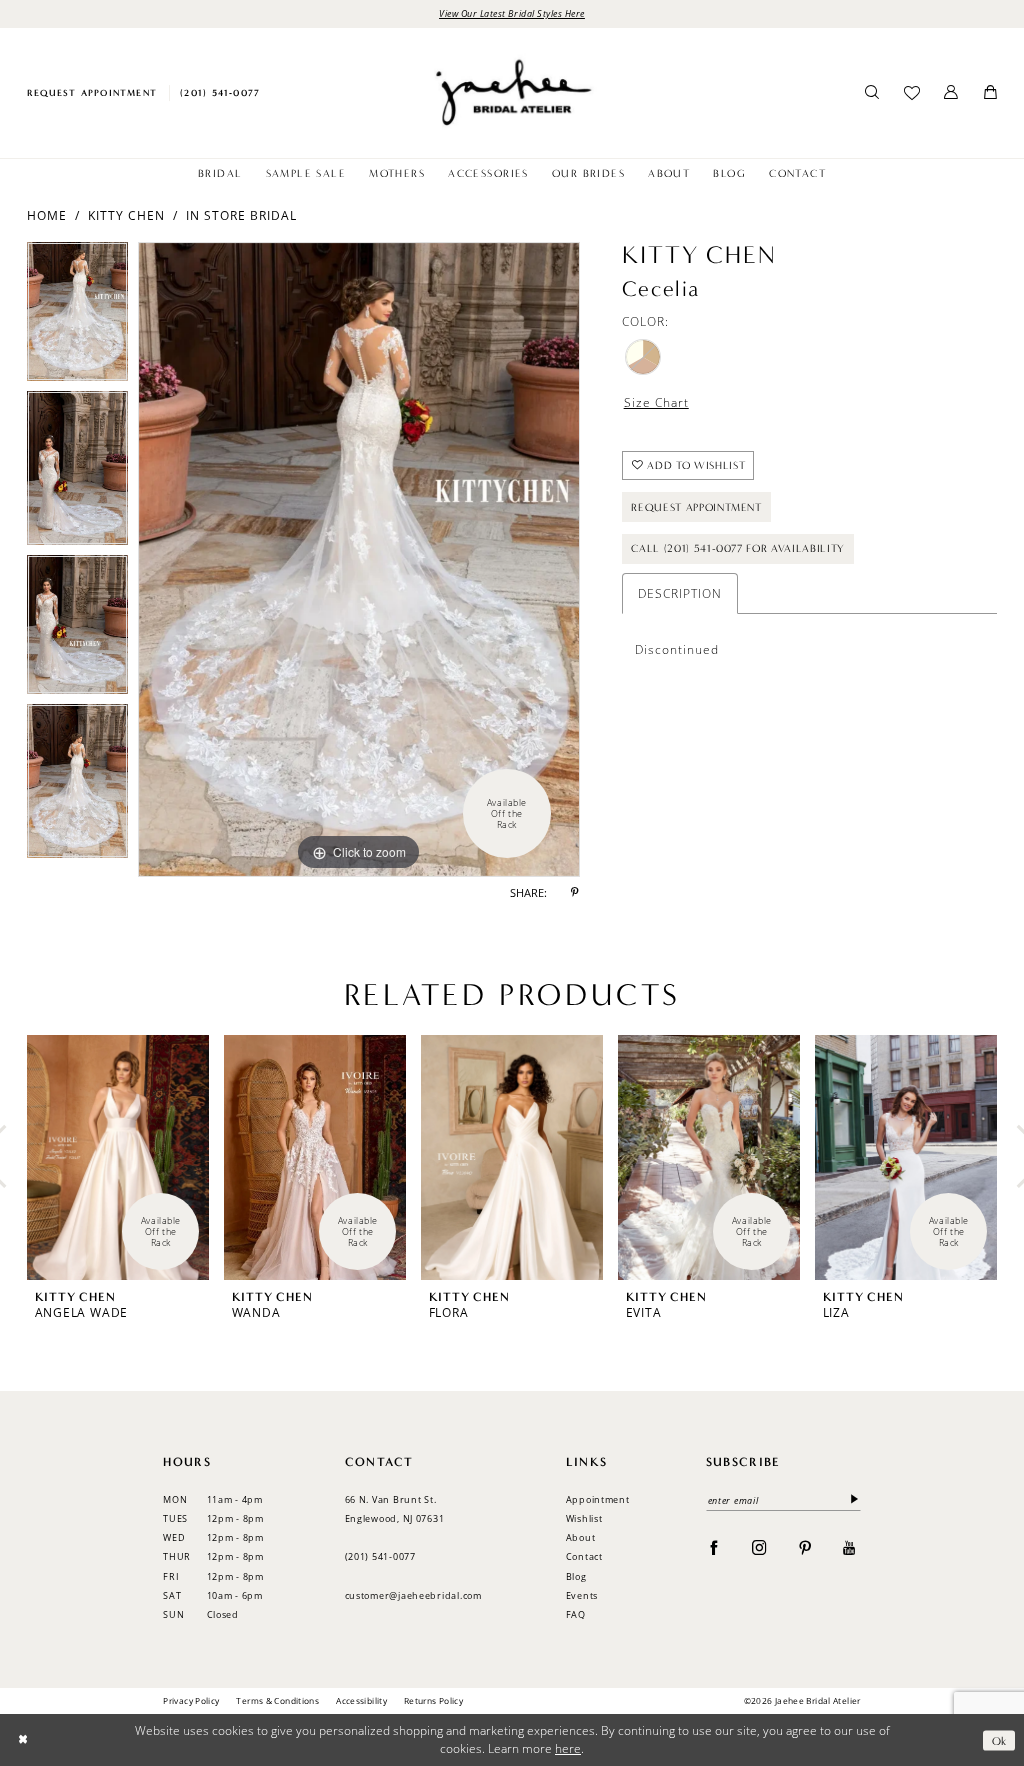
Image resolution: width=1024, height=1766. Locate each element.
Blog (576, 1576)
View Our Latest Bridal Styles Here (512, 13)
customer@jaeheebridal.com (413, 1595)
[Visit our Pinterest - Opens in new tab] (805, 1547)
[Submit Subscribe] (851, 1500)
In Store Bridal (241, 215)
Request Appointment (696, 507)
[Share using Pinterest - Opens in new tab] (575, 894)
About (581, 1537)
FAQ (576, 1614)
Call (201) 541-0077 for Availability (738, 548)
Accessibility (361, 1700)
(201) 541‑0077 (380, 1556)
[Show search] (872, 93)
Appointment (598, 1499)
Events (582, 1595)
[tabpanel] (77, 316)
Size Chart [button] (656, 402)
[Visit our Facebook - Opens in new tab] (714, 1547)
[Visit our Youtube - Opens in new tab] (849, 1547)
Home (47, 215)
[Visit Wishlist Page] (911, 93)
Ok (999, 1740)
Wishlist (584, 1518)
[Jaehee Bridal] (511, 92)
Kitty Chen (126, 215)
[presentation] (118, 1157)
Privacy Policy (191, 1700)
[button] (951, 93)
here (568, 1748)
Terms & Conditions (277, 1700)
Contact (584, 1556)
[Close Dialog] (22, 1740)
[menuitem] (91, 92)
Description (680, 593)
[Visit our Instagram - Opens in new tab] (759, 1547)
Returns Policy (433, 1700)
